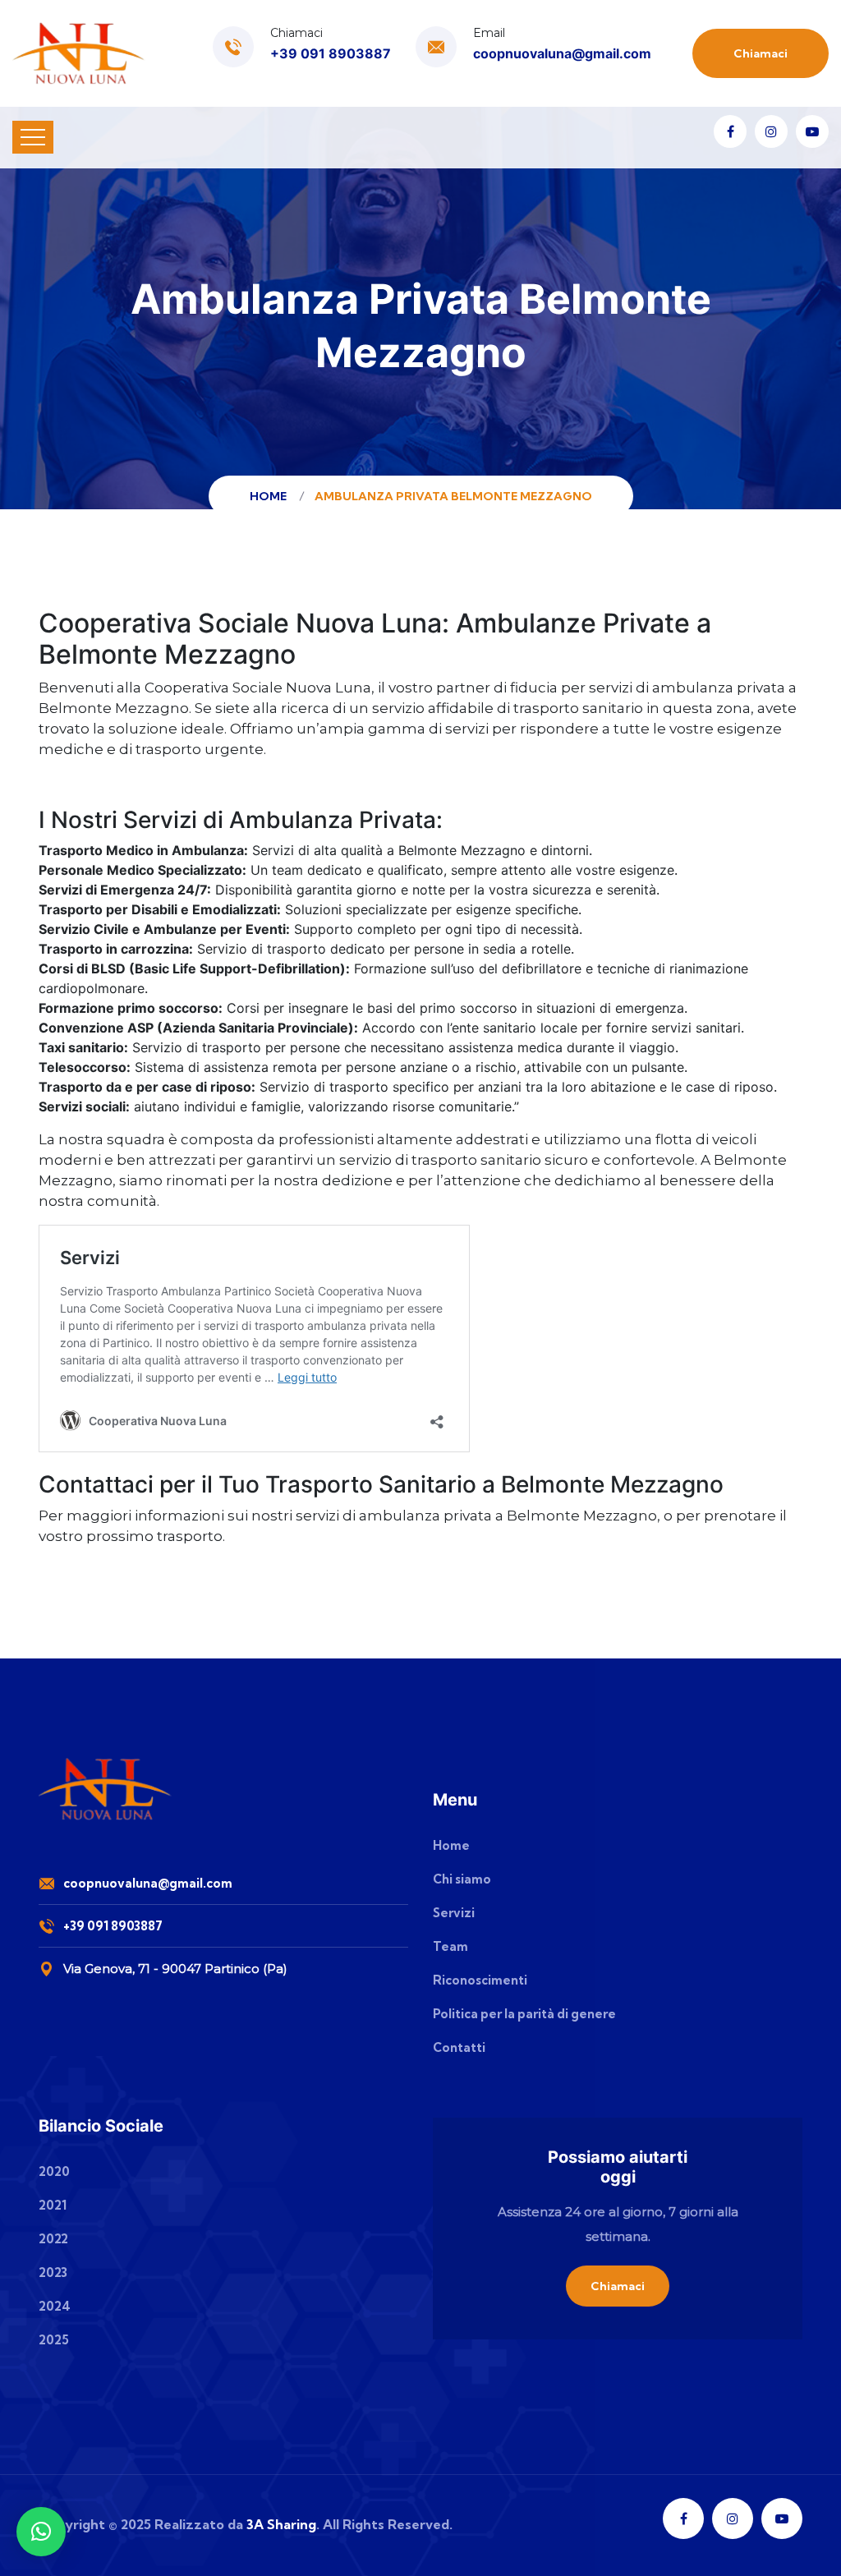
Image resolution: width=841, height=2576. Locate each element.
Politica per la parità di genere (524, 2014)
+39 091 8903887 (331, 53)
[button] (41, 2532)
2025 (54, 2340)
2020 (54, 2171)
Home (271, 496)
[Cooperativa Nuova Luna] (79, 53)
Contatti (459, 2047)
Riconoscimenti (480, 1980)
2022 (53, 2239)
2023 (53, 2272)
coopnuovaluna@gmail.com (562, 53)
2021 (53, 2205)
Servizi (454, 1913)
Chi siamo (462, 1879)
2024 (55, 2306)
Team (450, 1946)
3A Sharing (281, 2524)
